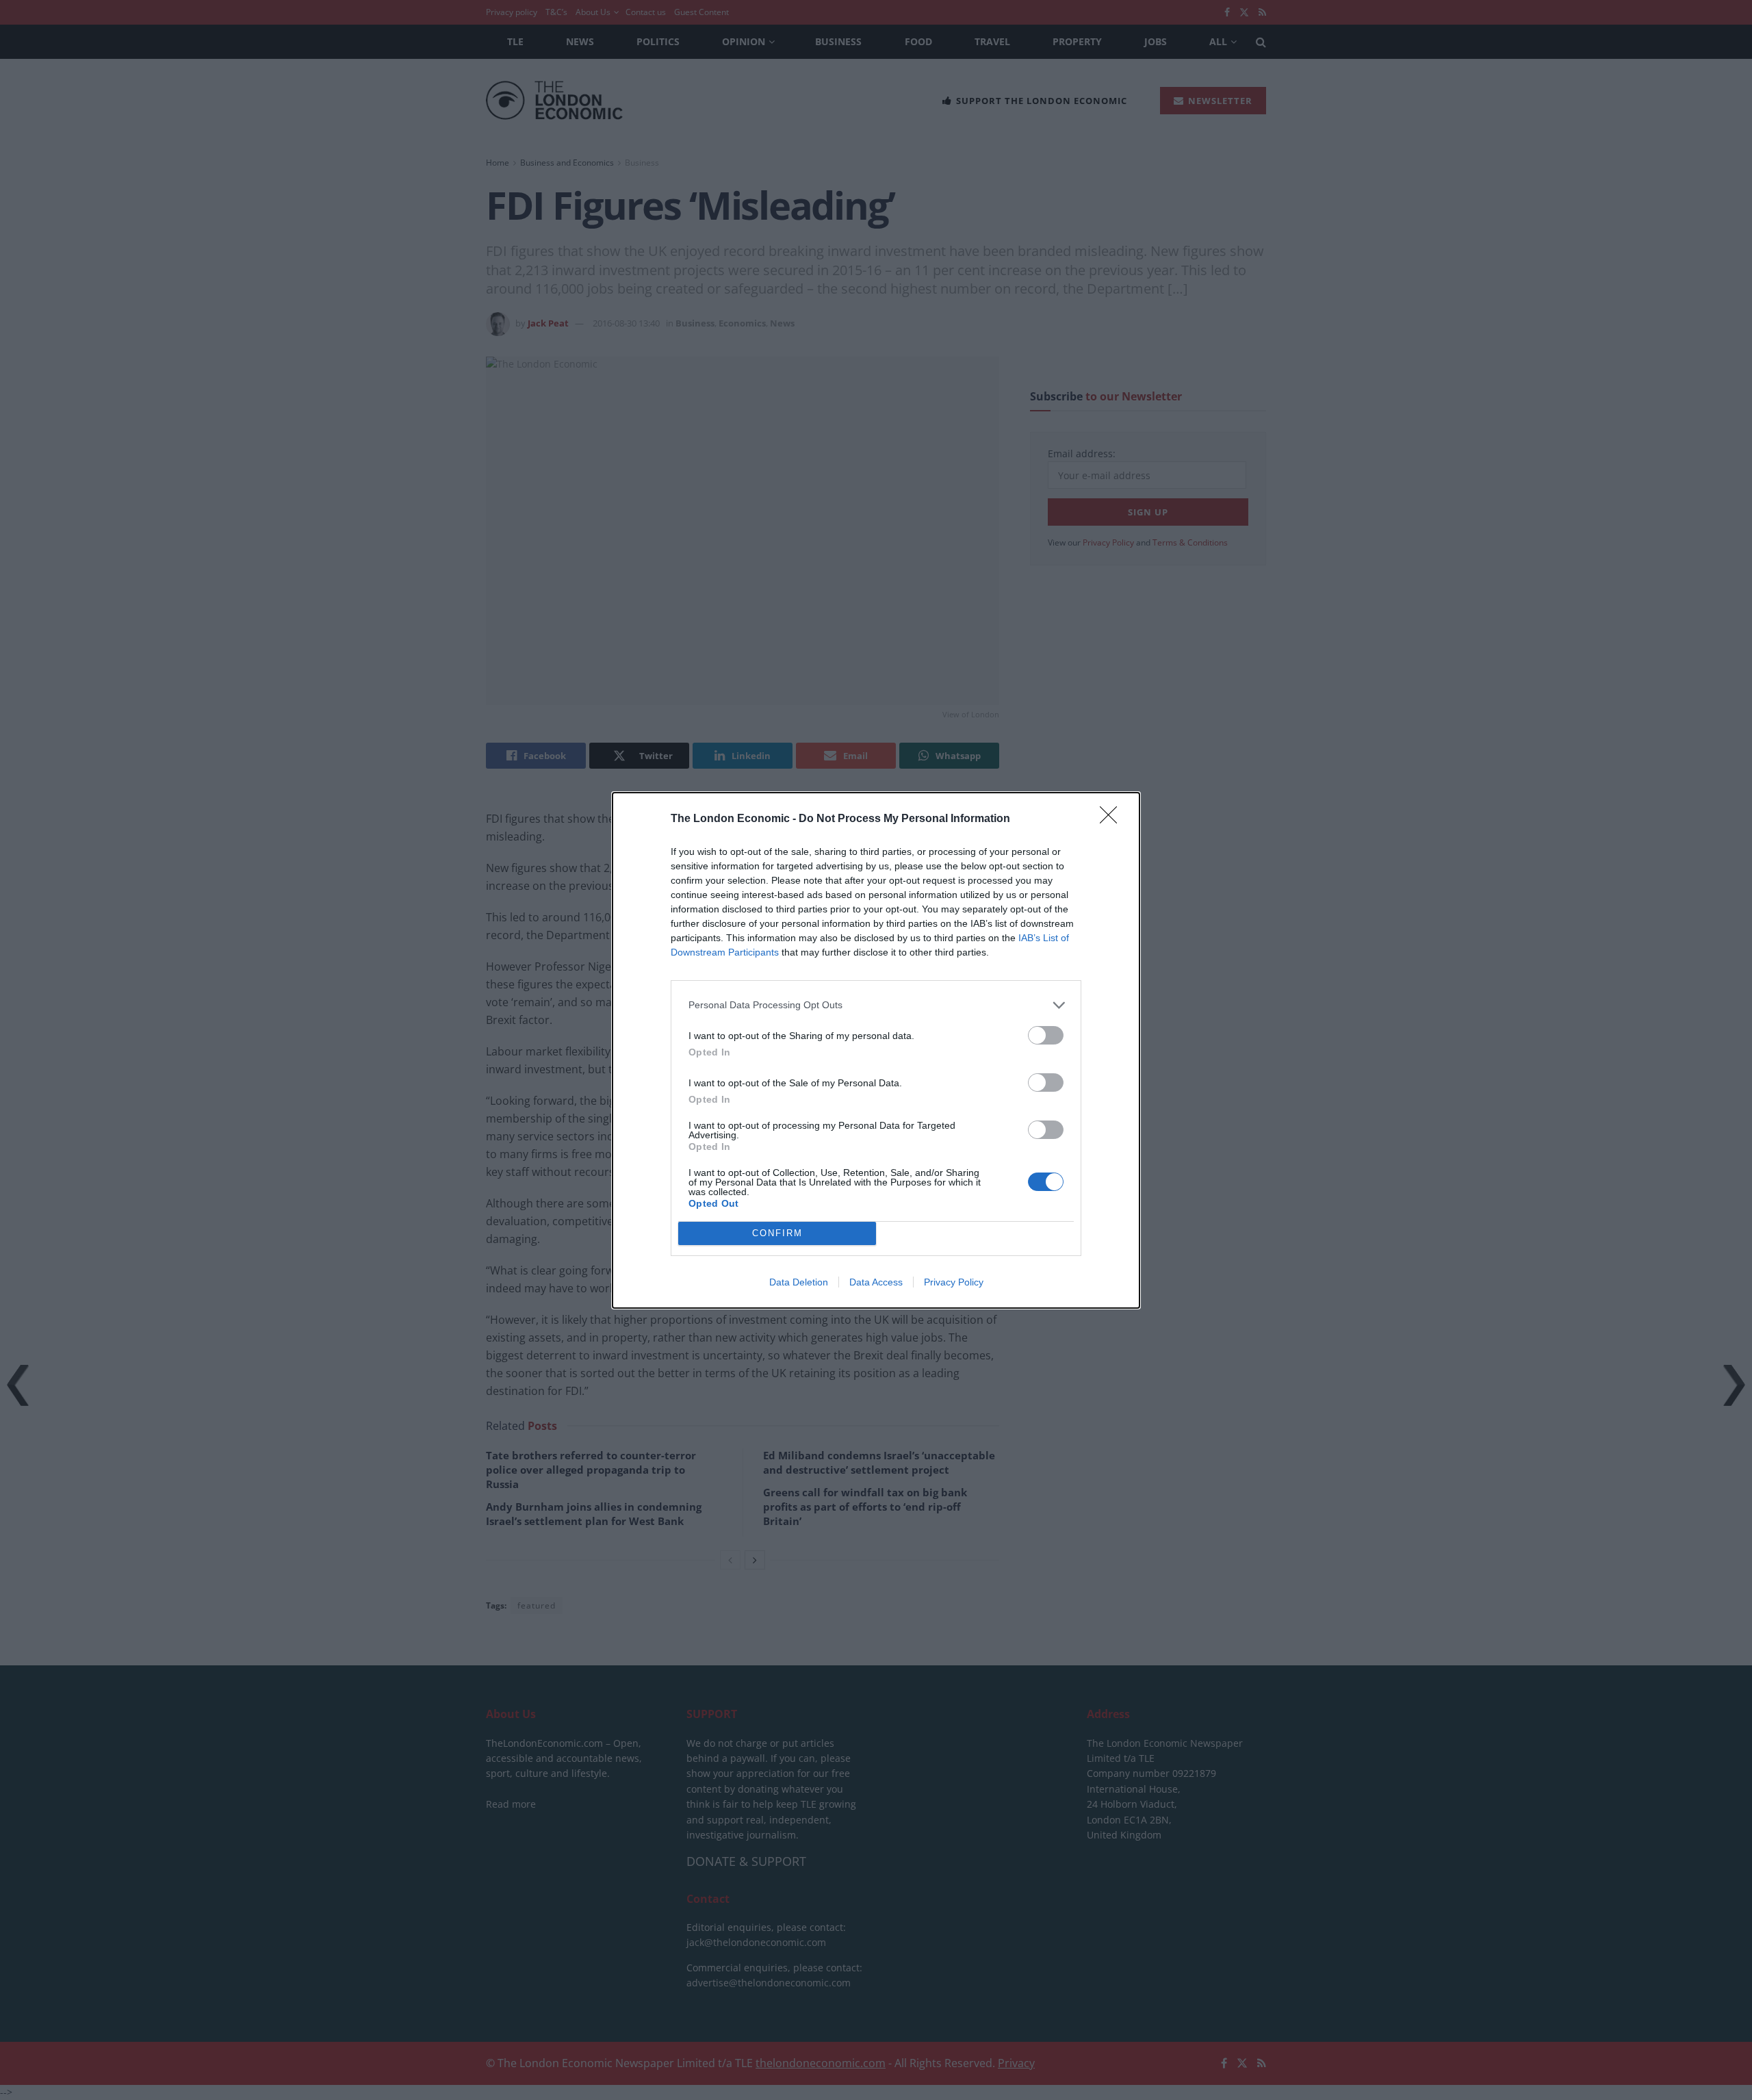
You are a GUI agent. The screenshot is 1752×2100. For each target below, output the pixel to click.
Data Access (876, 1282)
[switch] (1046, 1035)
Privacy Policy (954, 1282)
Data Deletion (799, 1282)
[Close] (1113, 819)
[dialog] (876, 1050)
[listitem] (876, 1005)
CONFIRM (777, 1233)
